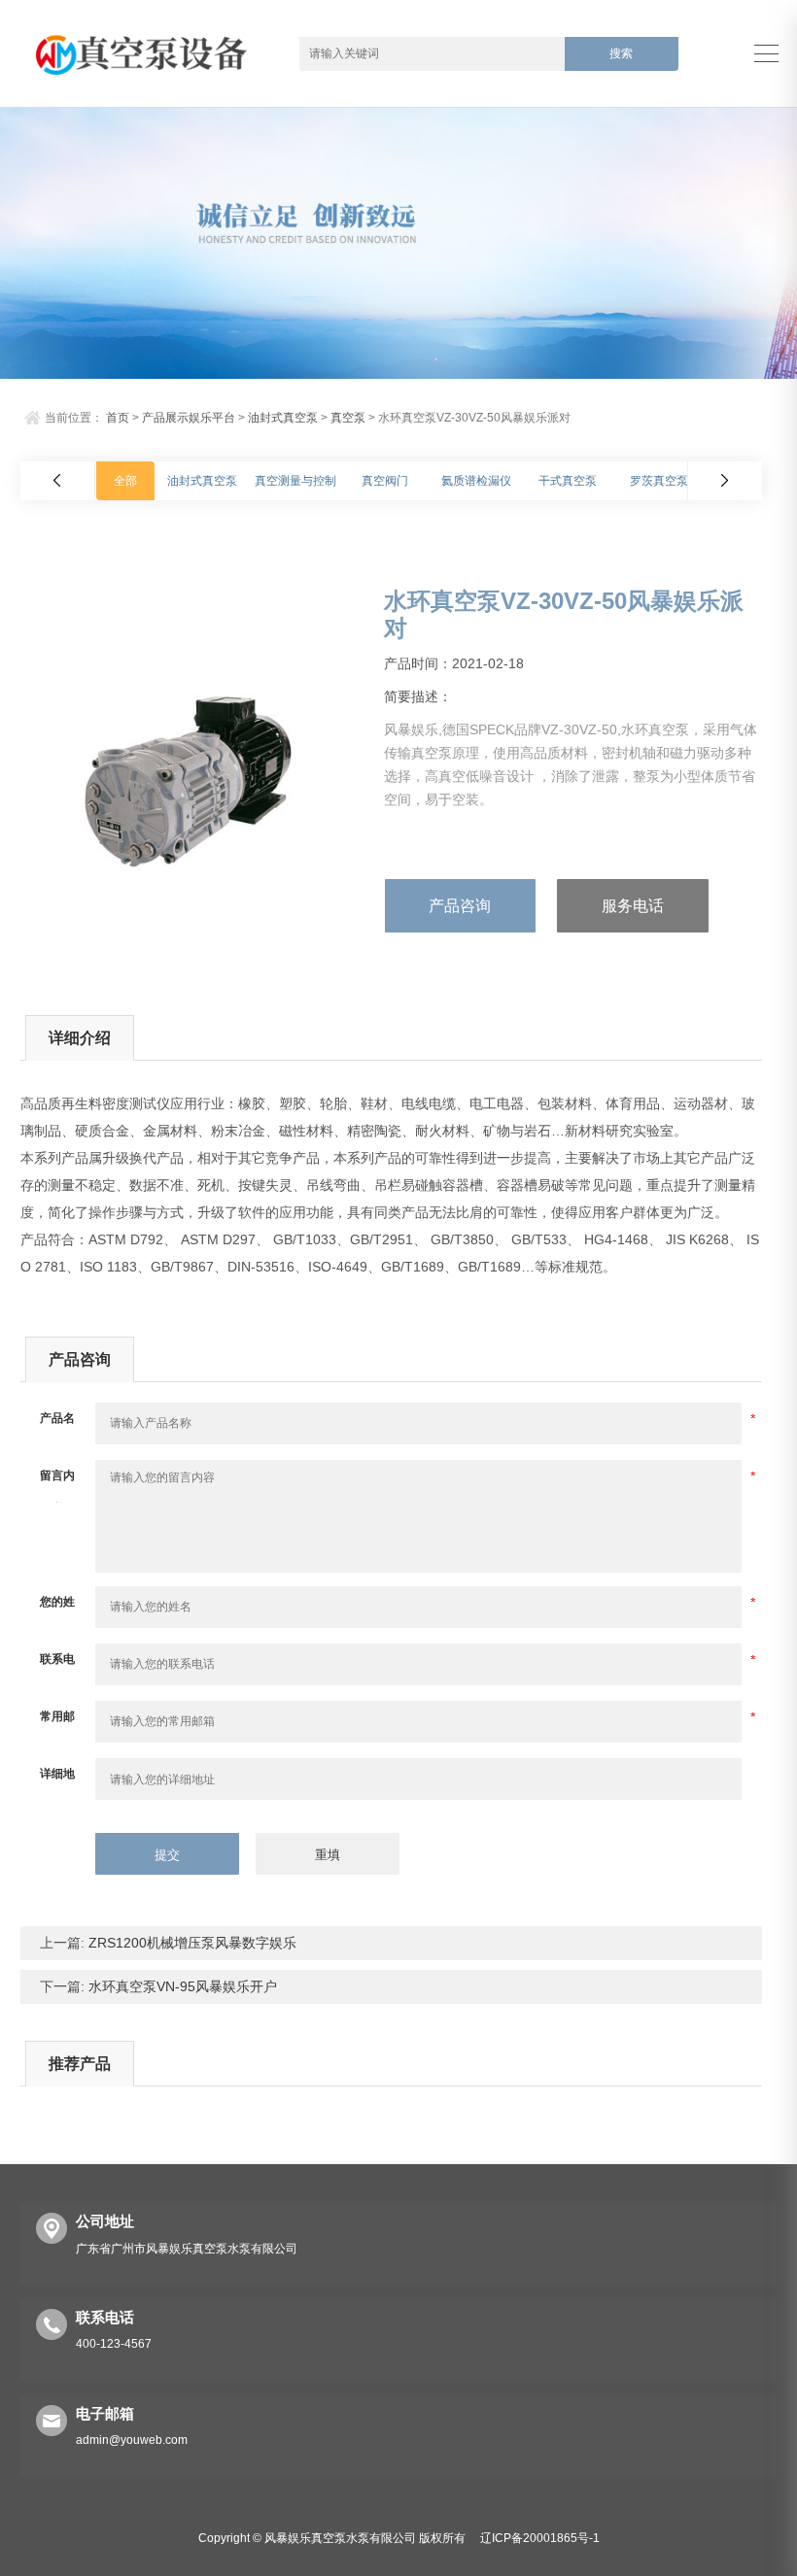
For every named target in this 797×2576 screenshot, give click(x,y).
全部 (125, 481)
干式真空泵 (568, 481)
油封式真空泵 (283, 418)
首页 (118, 418)
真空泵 (348, 418)
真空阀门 (385, 481)
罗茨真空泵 (659, 481)
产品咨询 (460, 906)
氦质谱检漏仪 (476, 481)
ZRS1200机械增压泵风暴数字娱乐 (191, 1943)
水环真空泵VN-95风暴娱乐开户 (181, 1986)
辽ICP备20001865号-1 (540, 2538)
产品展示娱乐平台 (189, 418)
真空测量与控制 (295, 481)
